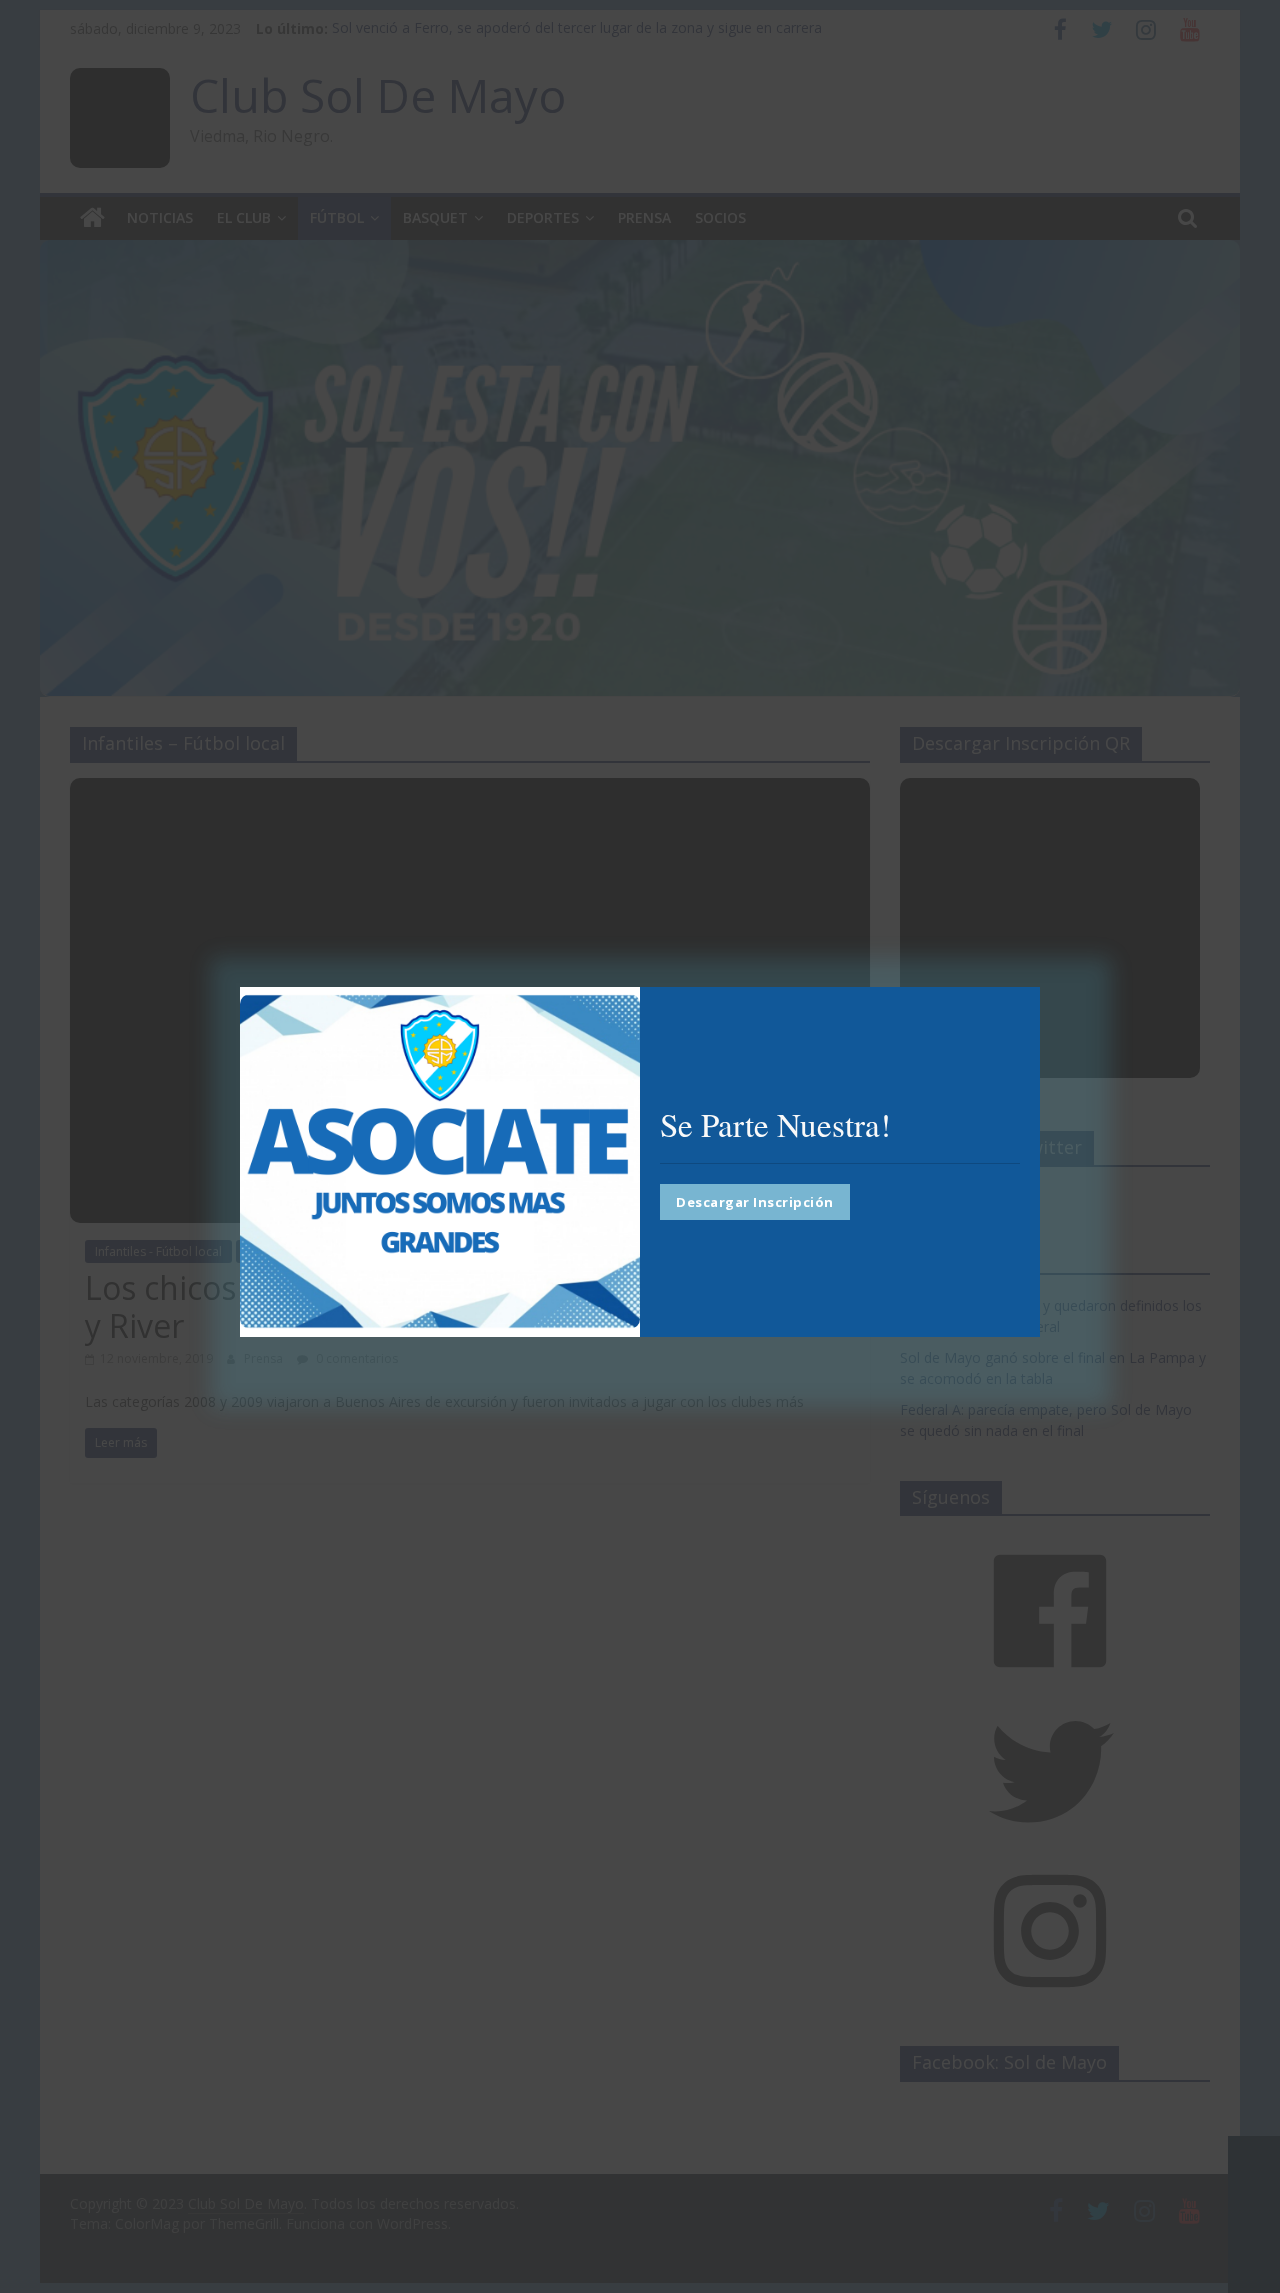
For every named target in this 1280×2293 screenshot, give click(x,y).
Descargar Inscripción (755, 1201)
